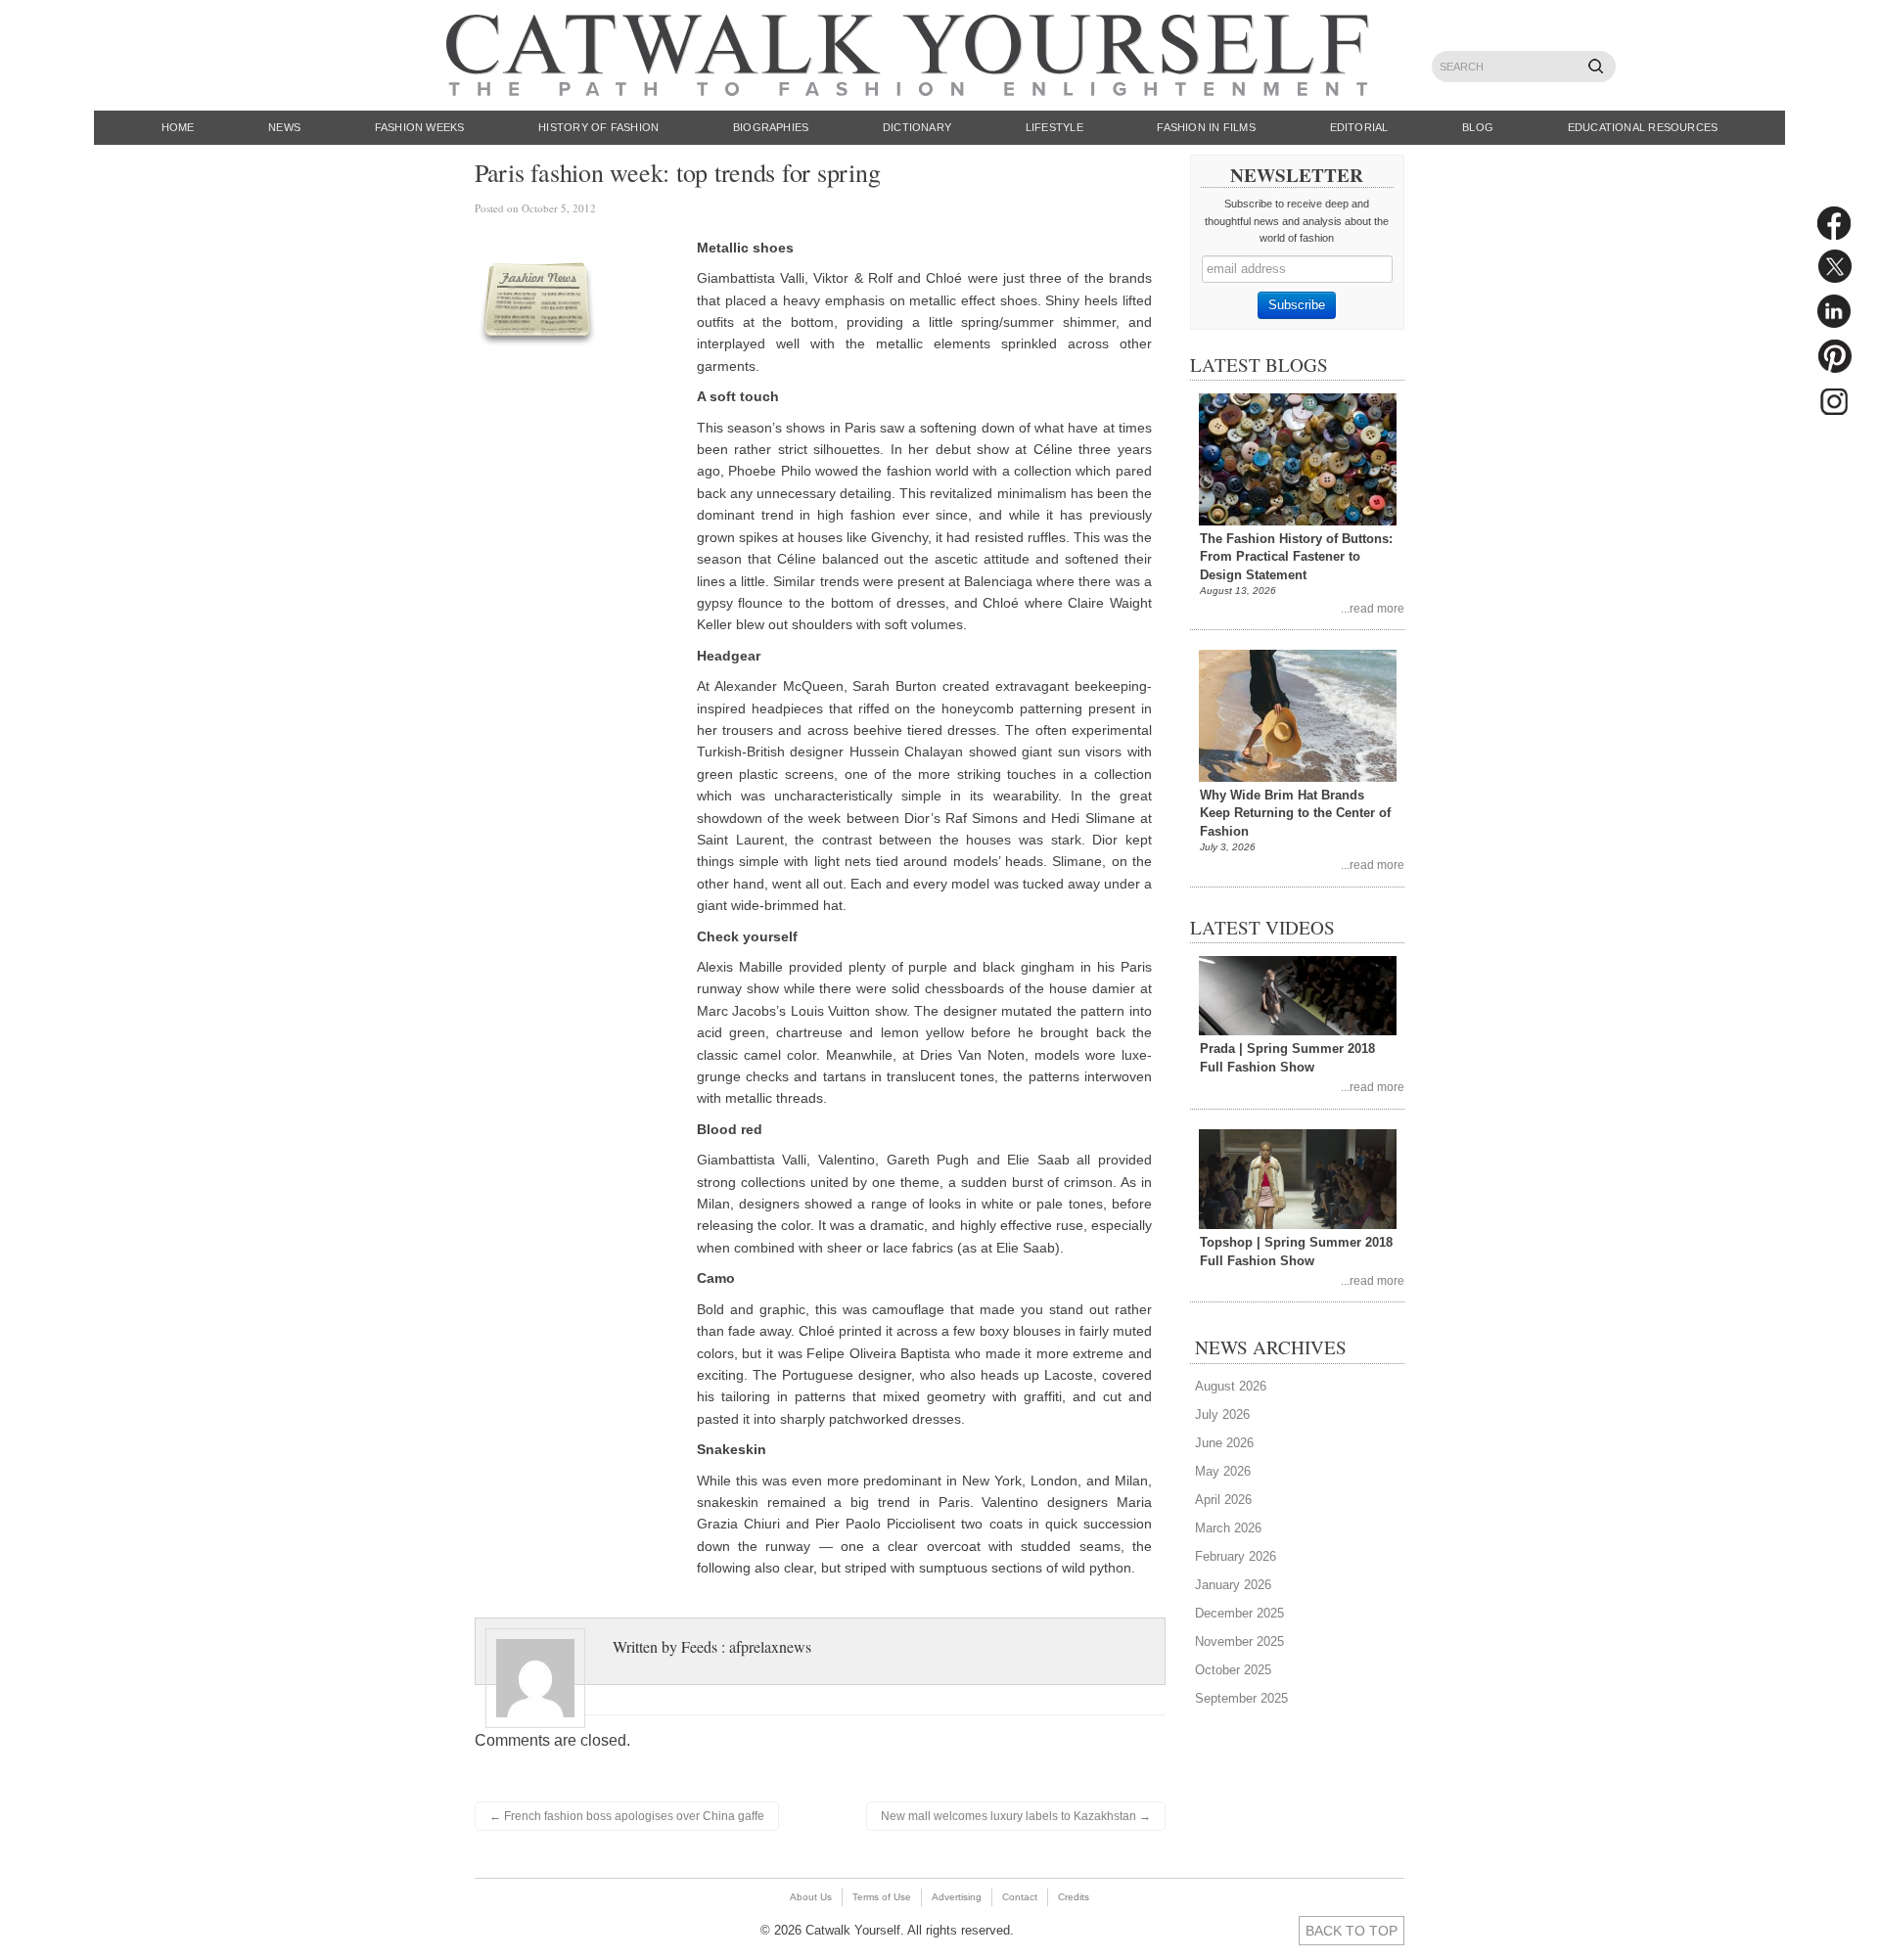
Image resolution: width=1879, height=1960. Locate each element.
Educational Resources (1643, 127)
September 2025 (1241, 1698)
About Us (811, 1897)
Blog (1478, 127)
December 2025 (1239, 1613)
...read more (1373, 608)
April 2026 (1223, 1500)
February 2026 (1236, 1556)
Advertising (957, 1897)
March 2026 (1228, 1528)
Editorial (1359, 127)
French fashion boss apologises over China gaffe (627, 1816)
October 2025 (1233, 1670)
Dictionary (917, 127)
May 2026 (1223, 1471)
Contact (1020, 1897)
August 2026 (1231, 1386)
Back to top (1352, 1931)
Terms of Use (882, 1897)
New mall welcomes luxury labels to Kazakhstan (1016, 1816)
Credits (1074, 1897)
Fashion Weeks (420, 127)
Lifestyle (1054, 127)
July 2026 (1222, 1414)
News (284, 127)
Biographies (771, 127)
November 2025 (1239, 1641)
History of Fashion (598, 127)
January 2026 (1233, 1585)
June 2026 (1224, 1443)
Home (178, 127)
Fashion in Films (1206, 127)
